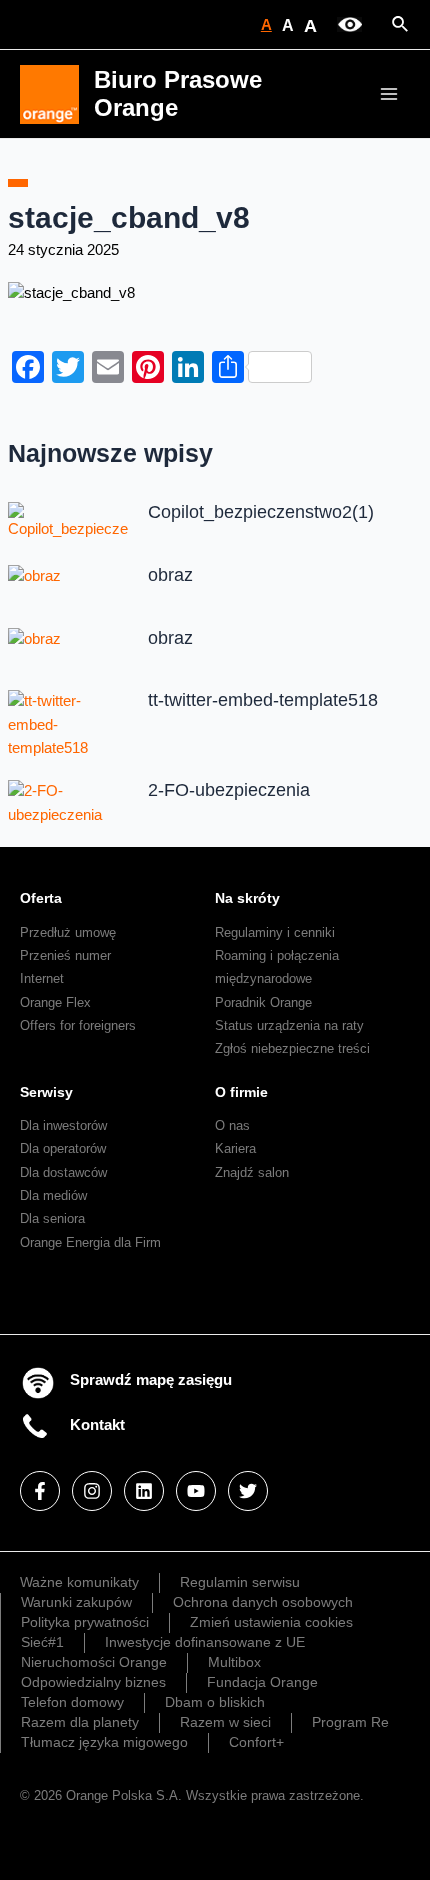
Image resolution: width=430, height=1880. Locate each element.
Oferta (41, 898)
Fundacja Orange (262, 1682)
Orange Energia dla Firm (90, 1242)
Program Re (350, 1722)
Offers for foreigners (78, 1025)
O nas (232, 1125)
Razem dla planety (80, 1722)
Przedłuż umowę (68, 932)
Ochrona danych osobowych (263, 1602)
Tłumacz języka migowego (104, 1742)
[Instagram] (92, 1491)
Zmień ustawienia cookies (271, 1622)
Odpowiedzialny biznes (93, 1682)
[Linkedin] (144, 1491)
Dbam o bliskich (215, 1702)
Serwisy (46, 1092)
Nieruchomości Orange (94, 1662)
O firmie (241, 1092)
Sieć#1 (42, 1642)
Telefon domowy (72, 1702)
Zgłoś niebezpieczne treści (292, 1048)
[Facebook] (40, 1491)
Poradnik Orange (263, 1002)
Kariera (235, 1148)
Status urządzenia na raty (289, 1025)
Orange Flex (55, 1002)
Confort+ (256, 1742)
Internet (42, 978)
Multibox (234, 1662)
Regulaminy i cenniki (275, 932)
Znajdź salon (252, 1172)
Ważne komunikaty (79, 1582)
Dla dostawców (63, 1172)
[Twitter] (248, 1491)
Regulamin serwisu (240, 1582)
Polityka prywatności (85, 1622)
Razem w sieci (225, 1722)
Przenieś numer (65, 955)
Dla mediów (53, 1195)
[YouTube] (196, 1491)
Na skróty (247, 898)
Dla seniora (52, 1218)
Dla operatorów (63, 1148)
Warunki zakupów (76, 1602)
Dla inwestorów (63, 1125)
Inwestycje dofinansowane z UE (205, 1642)
